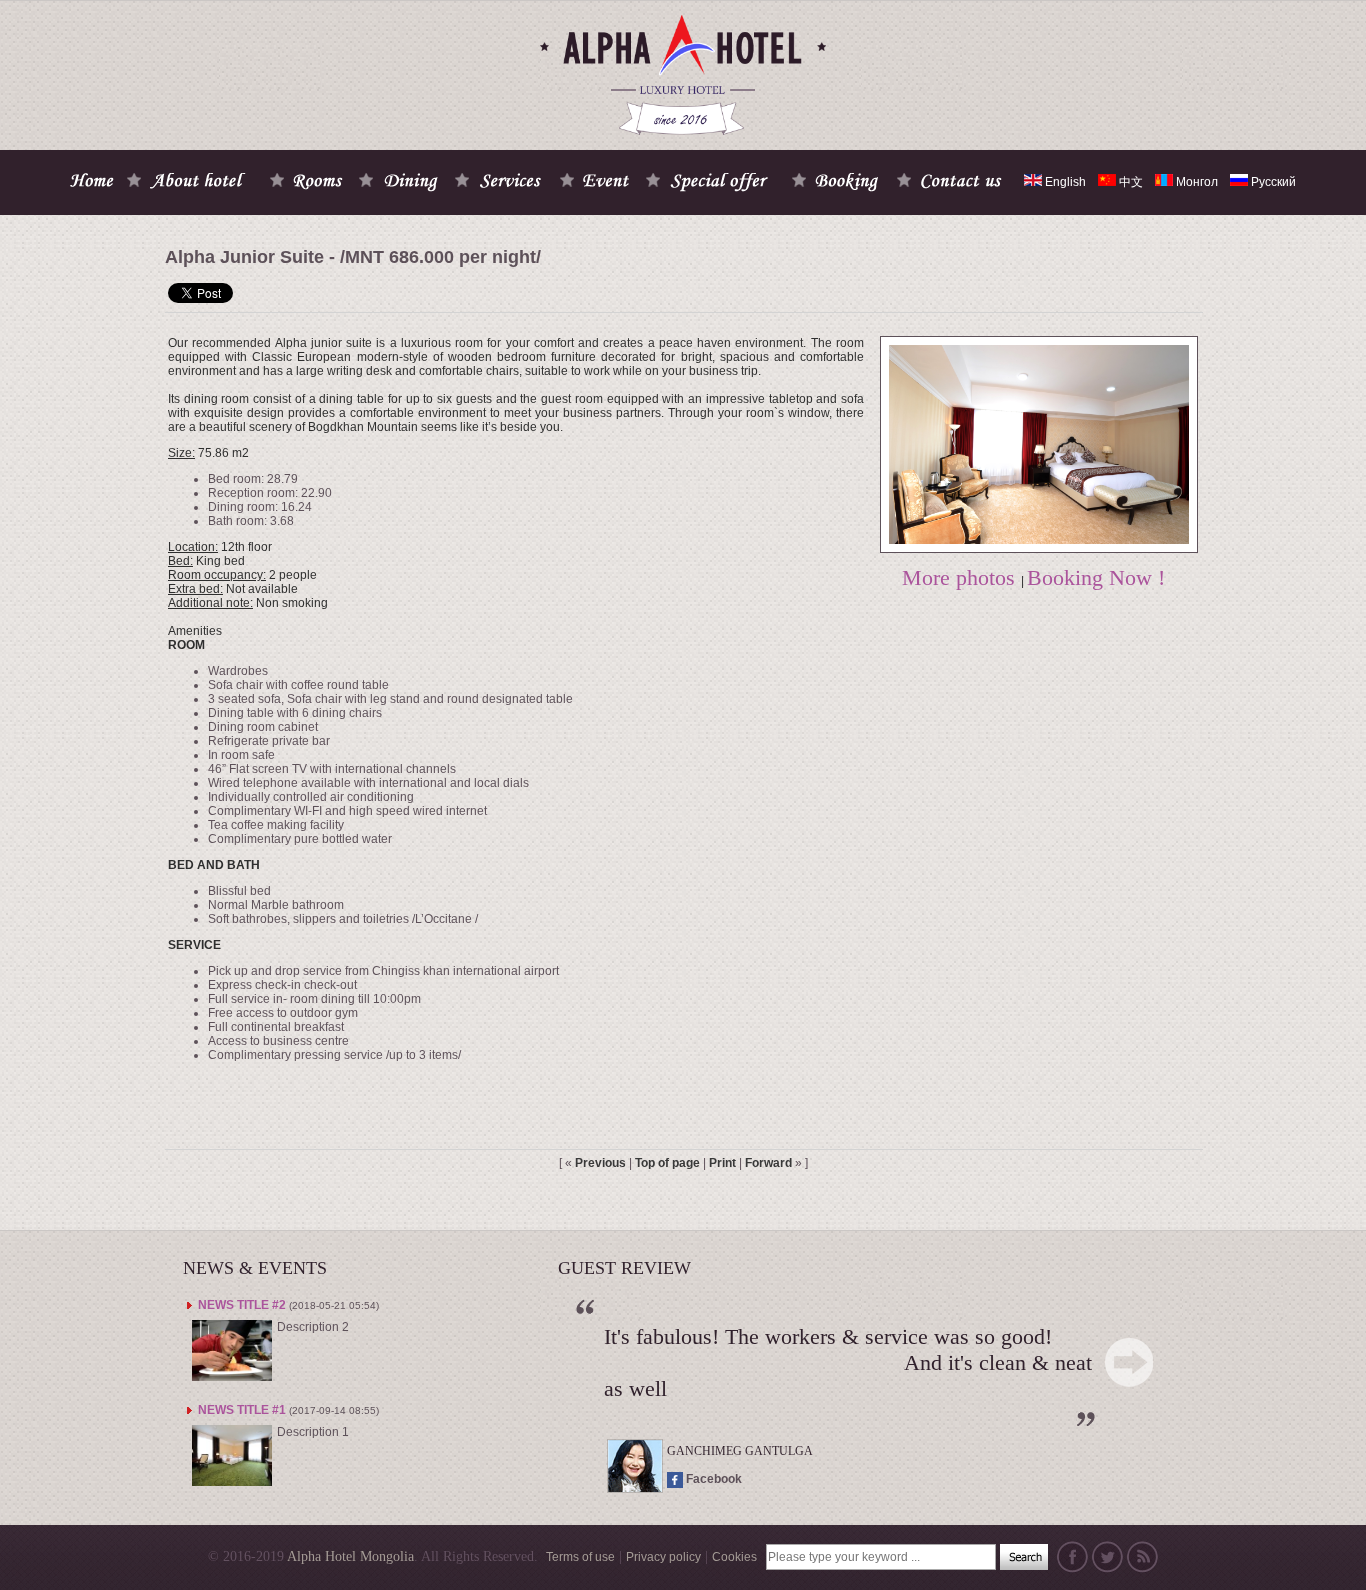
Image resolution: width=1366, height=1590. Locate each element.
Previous (600, 1163)
